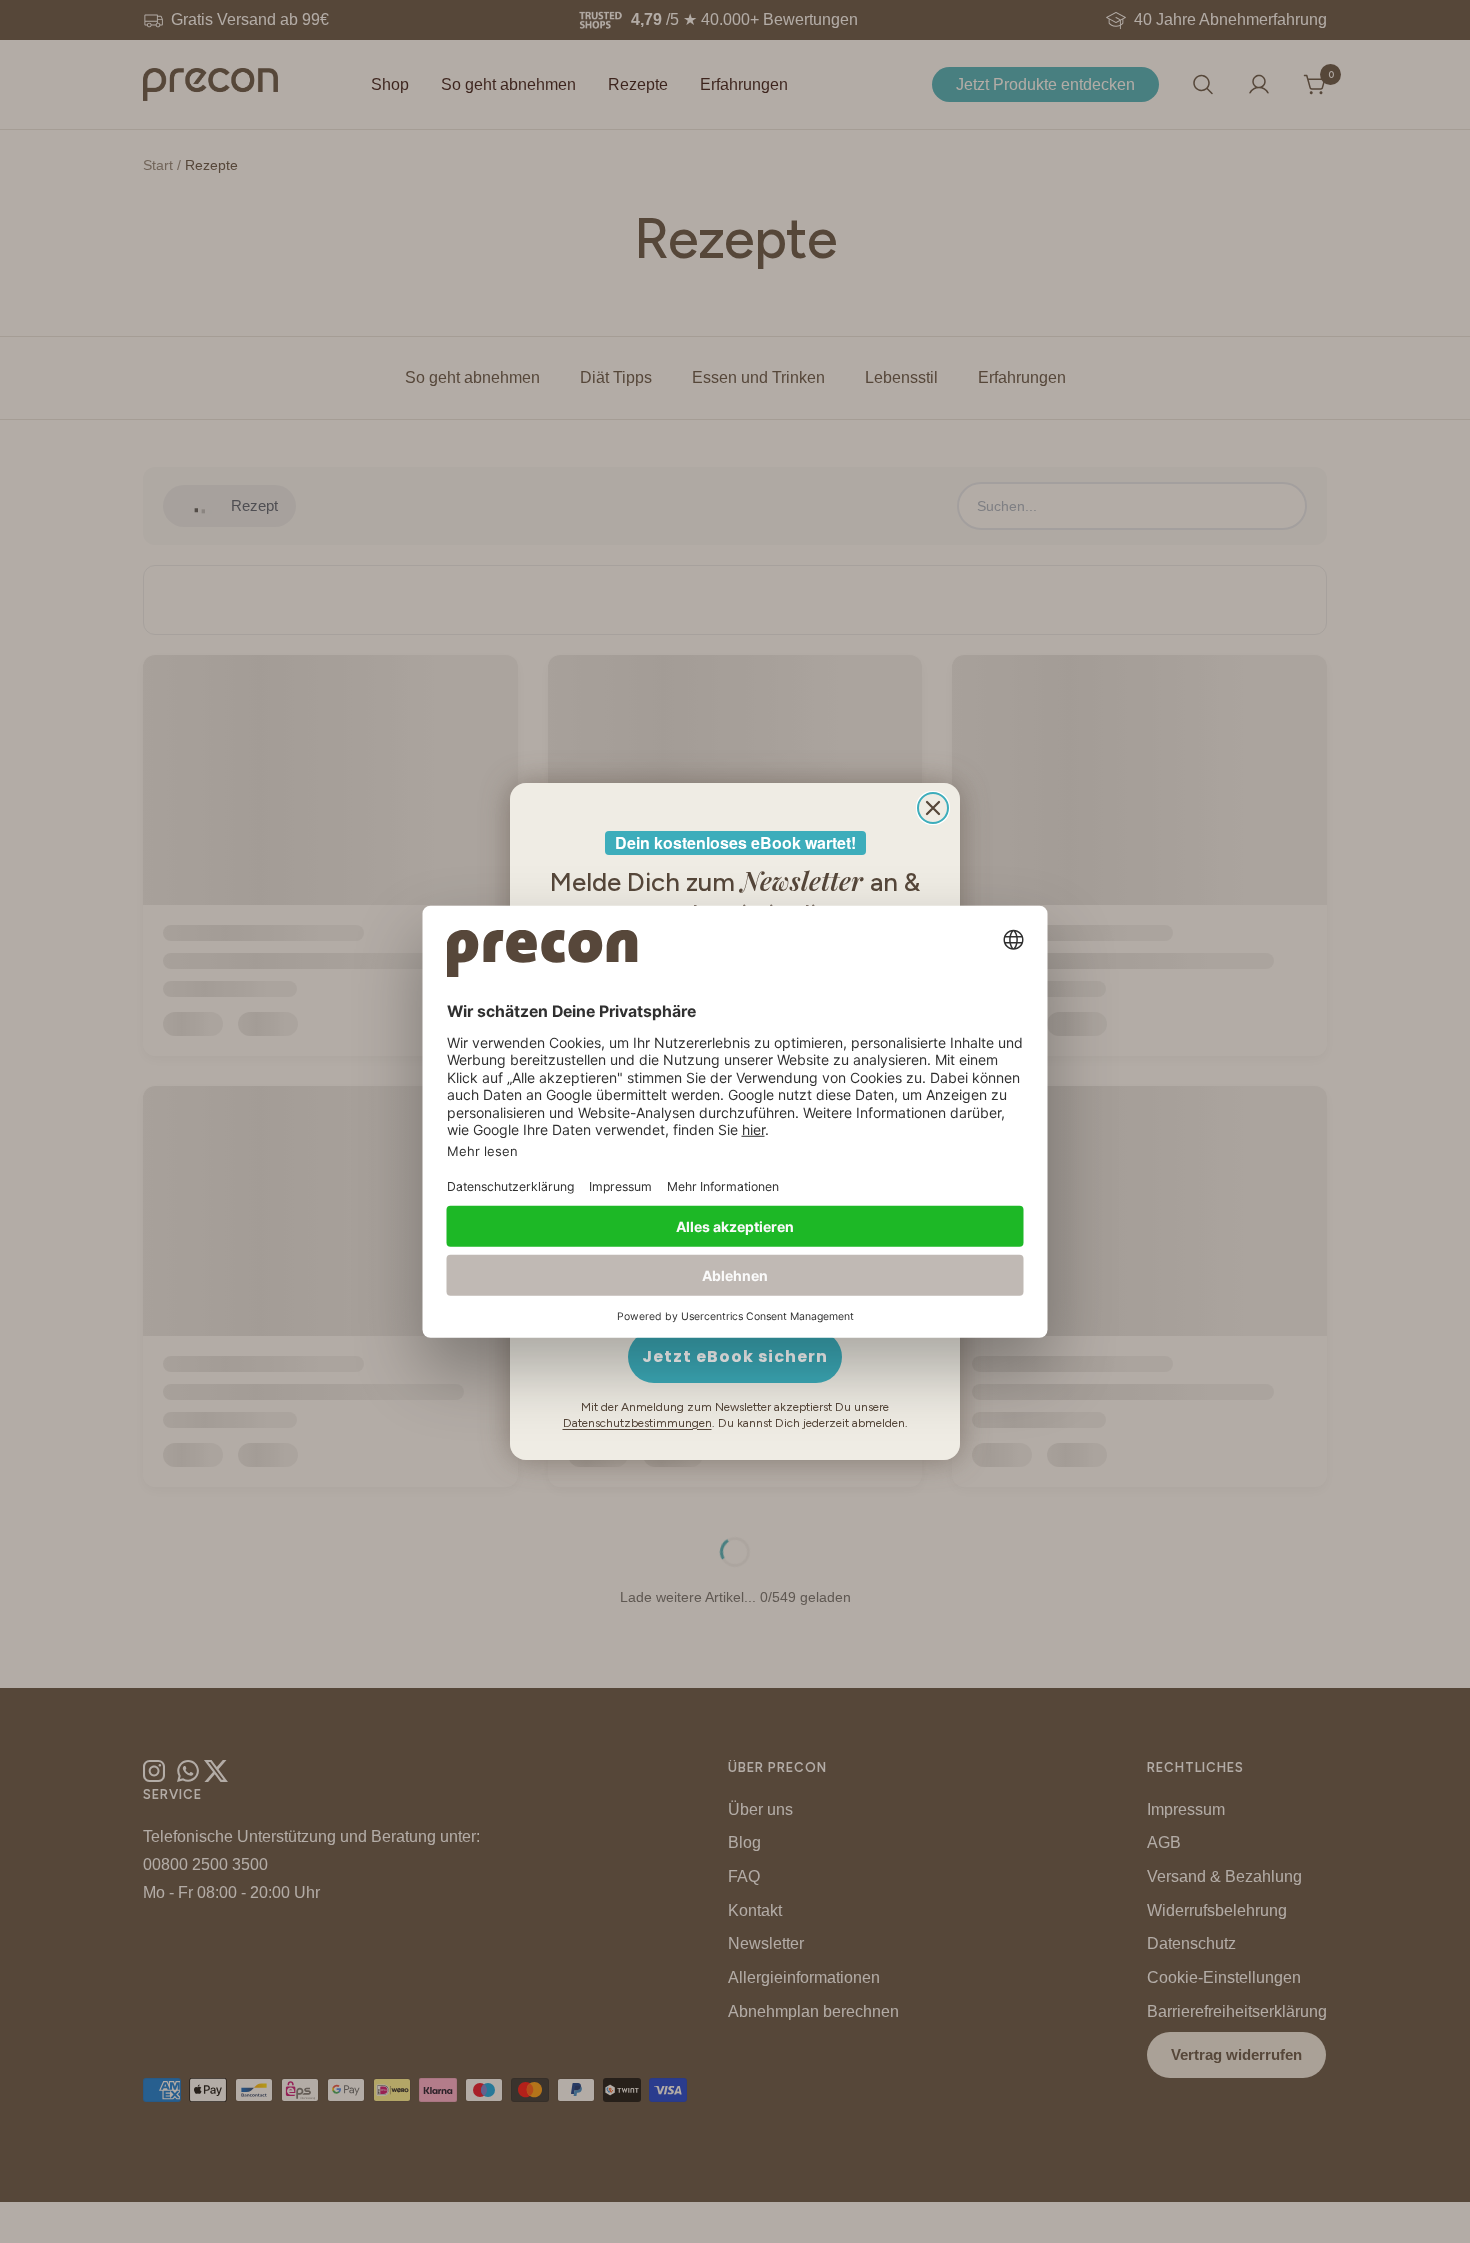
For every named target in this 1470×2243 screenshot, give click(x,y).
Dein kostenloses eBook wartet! (735, 842)
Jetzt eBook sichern (735, 1356)
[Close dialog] (933, 808)
